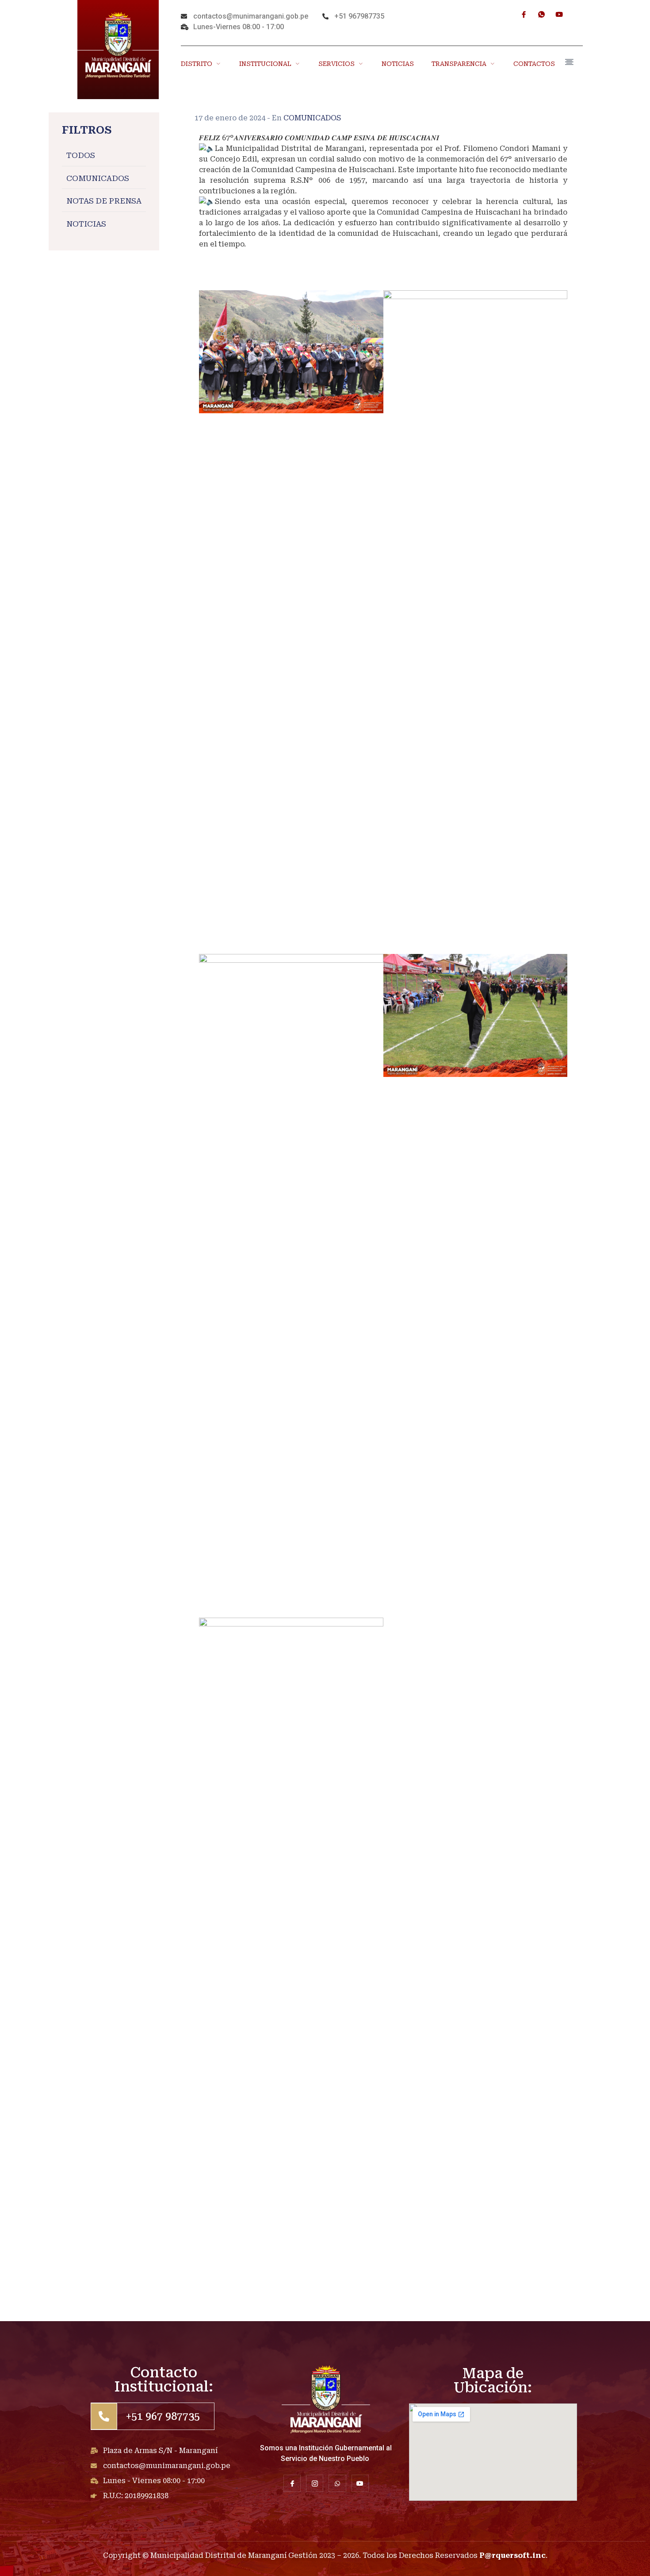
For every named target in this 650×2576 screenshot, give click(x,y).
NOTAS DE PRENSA (104, 201)
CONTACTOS (534, 64)
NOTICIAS (398, 64)
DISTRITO (197, 64)
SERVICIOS (336, 64)
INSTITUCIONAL (265, 64)
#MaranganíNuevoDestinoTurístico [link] (264, 255)
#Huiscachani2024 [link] (232, 265)
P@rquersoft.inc (512, 2555)
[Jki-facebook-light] (524, 14)
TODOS (81, 156)
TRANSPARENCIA (459, 64)
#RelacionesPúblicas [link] (237, 276)
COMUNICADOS (98, 178)
